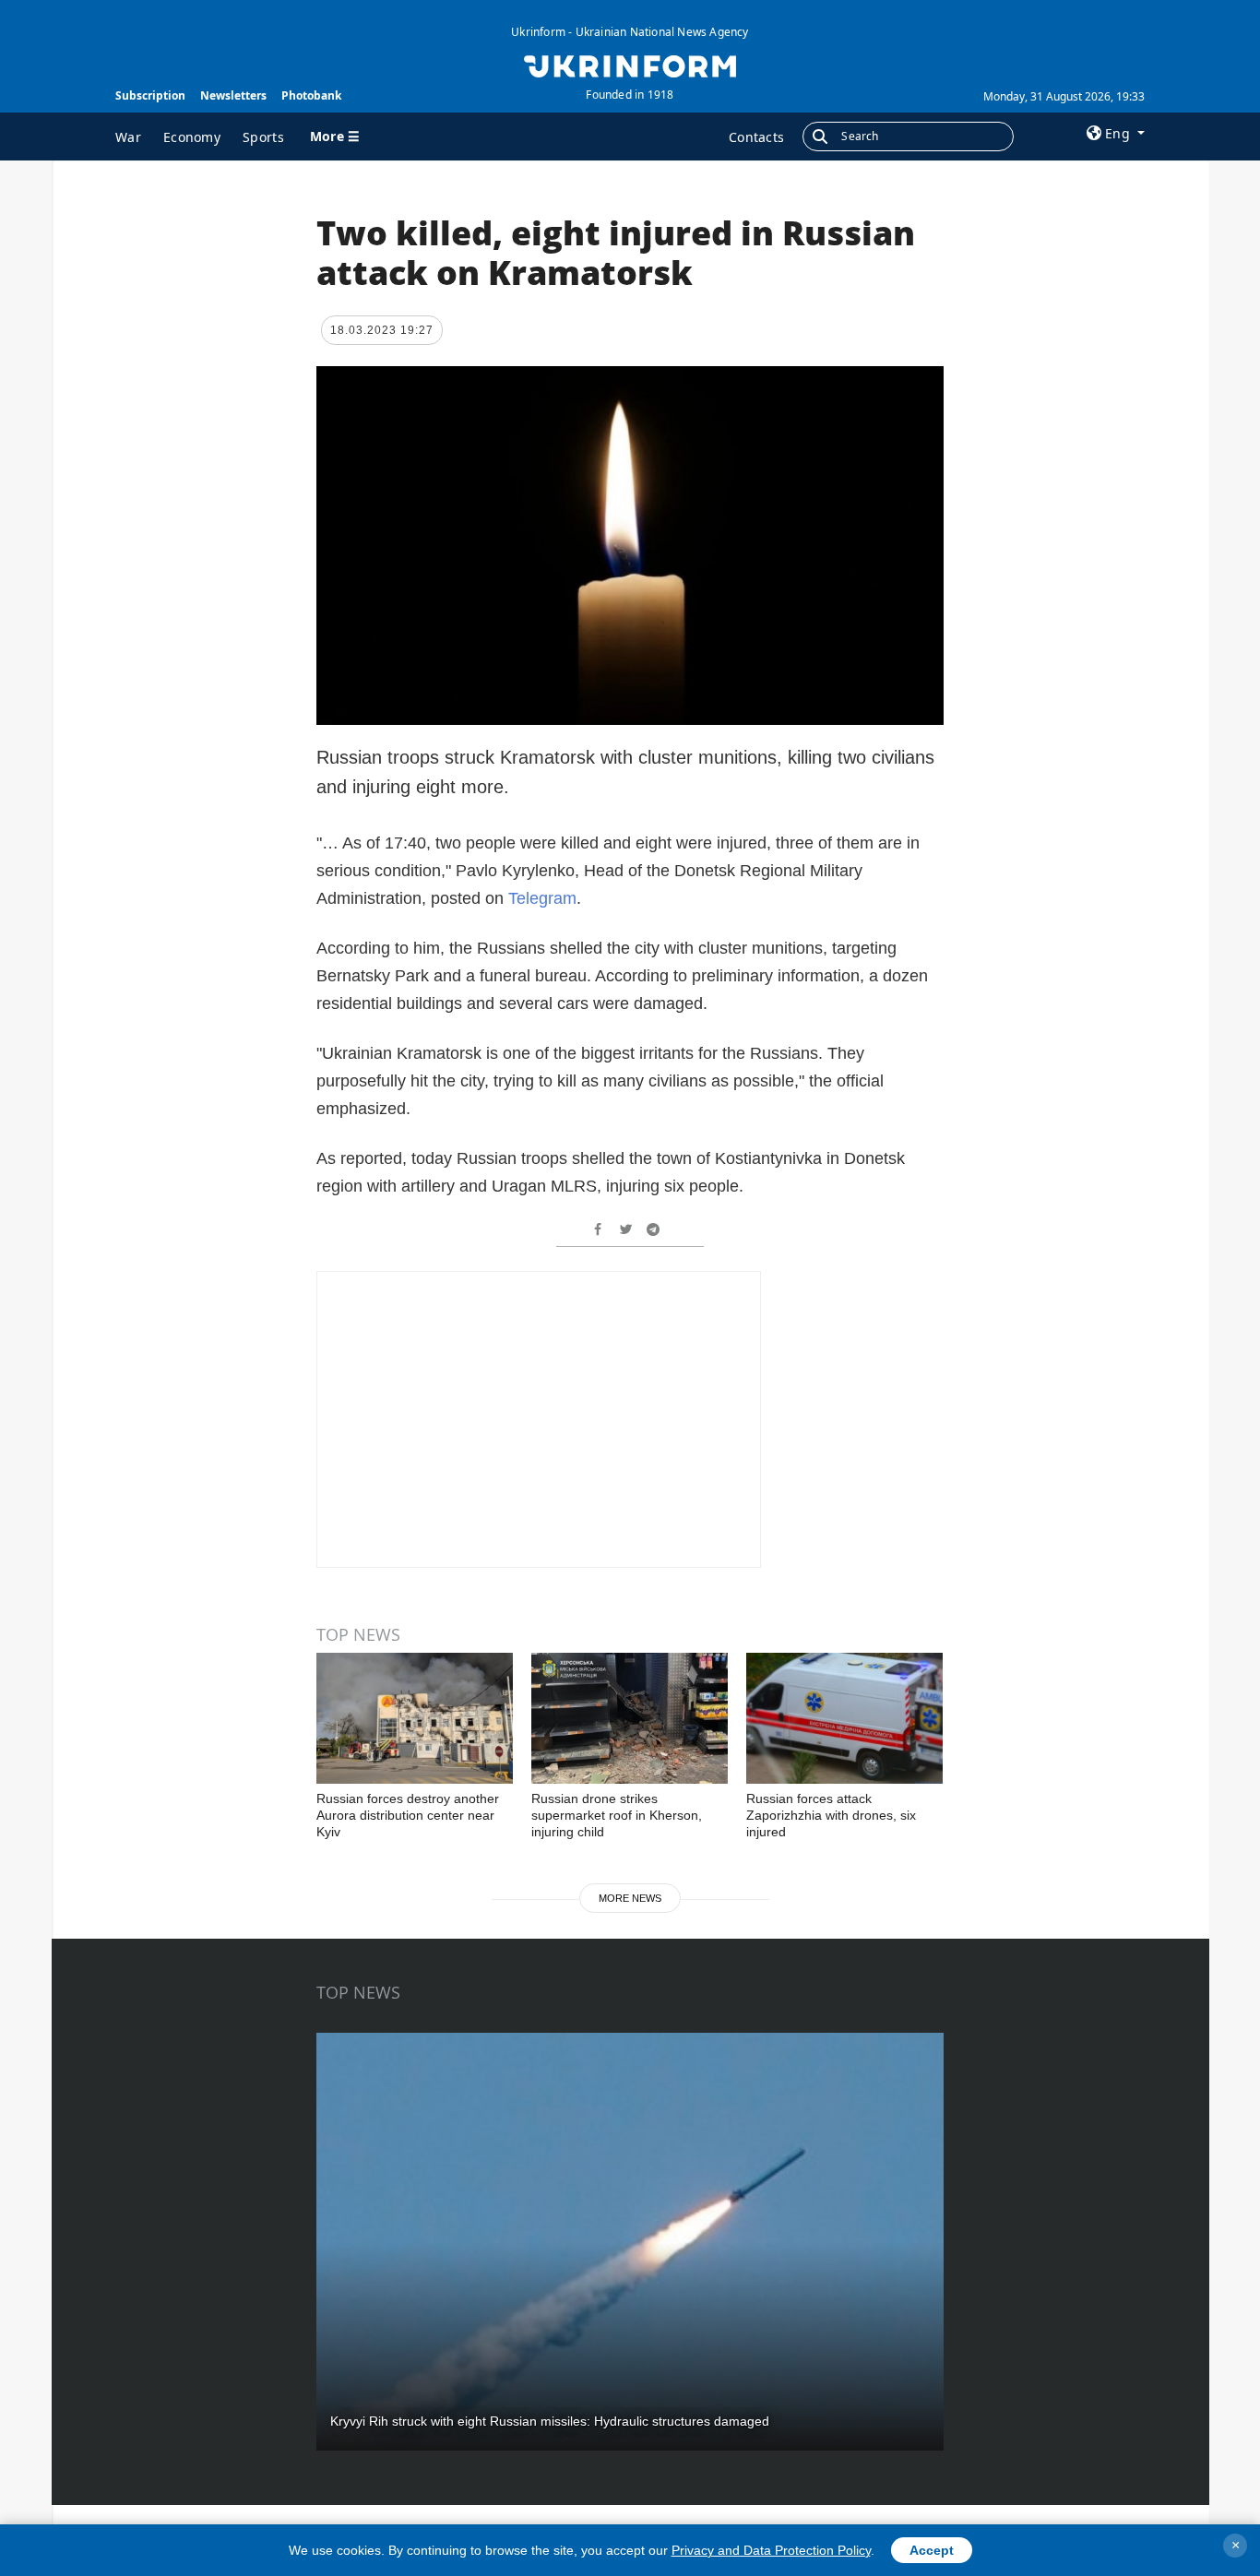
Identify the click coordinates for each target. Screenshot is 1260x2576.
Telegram (542, 898)
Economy (192, 137)
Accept (932, 2550)
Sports (263, 137)
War (128, 137)
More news (630, 1898)
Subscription (150, 95)
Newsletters (233, 95)
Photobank (311, 95)
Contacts (756, 137)
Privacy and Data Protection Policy (771, 2550)
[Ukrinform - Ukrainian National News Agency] (630, 65)
